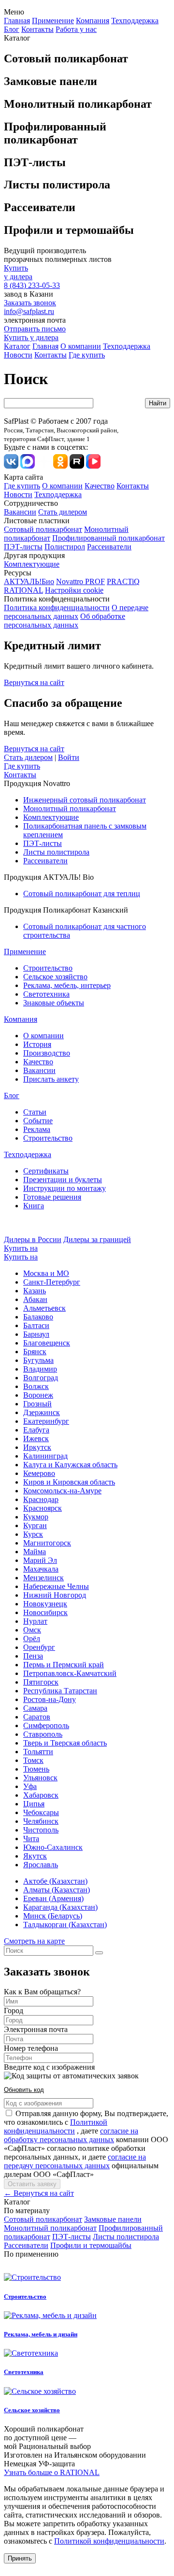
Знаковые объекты (54, 1003)
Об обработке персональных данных (65, 621)
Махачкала (41, 1569)
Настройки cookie (74, 590)
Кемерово (39, 1473)
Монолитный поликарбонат (70, 809)
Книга (34, 1206)
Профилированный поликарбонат (109, 538)
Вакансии (20, 512)
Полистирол (65, 547)
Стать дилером (63, 512)
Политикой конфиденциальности (56, 2126)
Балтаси (36, 1325)
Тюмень (36, 1769)
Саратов (37, 1717)
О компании (81, 346)
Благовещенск (47, 1343)
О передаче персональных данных (76, 612)
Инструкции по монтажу (65, 1188)
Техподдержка (135, 21)
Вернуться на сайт (34, 682)
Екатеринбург (46, 1421)
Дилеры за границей (97, 1239)
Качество (100, 486)
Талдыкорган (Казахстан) (65, 1925)
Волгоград (41, 1378)
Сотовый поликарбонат (43, 529)
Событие (38, 1121)
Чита (31, 1839)
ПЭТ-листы (23, 547)
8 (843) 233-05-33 (32, 285)
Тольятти (38, 1752)
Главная (17, 21)
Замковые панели (113, 2219)
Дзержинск (42, 1412)
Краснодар (41, 1499)
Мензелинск (43, 1578)
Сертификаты (46, 1171)
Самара (35, 1708)
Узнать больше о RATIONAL (52, 2472)
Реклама (37, 1129)
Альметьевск (44, 1308)
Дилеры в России (33, 1239)
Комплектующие (32, 564)
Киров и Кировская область (69, 1482)
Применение (53, 21)
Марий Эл (40, 1560)
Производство (47, 1053)
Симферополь (46, 1725)
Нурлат (35, 1621)
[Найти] (99, 1953)
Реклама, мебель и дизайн (41, 2334)
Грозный (37, 1404)
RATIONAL (23, 590)
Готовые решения (52, 1197)
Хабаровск (41, 1795)
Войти (69, 757)
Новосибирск (45, 1612)
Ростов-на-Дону (50, 1699)
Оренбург (39, 1647)
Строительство (48, 968)
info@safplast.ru (29, 311)
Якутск (35, 1856)
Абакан (35, 1299)
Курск (33, 1534)
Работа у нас (76, 29)
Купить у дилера (31, 337)
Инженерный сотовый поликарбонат (85, 800)
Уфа (30, 1786)
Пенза (33, 1656)
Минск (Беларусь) (53, 1916)
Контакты (37, 29)
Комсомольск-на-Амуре (62, 1491)
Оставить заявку (32, 2184)
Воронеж (38, 1395)
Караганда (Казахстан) (60, 1907)
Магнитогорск (47, 1543)
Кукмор (36, 1517)
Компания (93, 21)
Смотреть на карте (34, 1941)
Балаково (38, 1317)
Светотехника (46, 994)
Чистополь (41, 1830)
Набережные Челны (56, 1586)
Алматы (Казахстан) (57, 1890)
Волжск (36, 1386)
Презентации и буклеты (63, 1180)
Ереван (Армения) (53, 1898)
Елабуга (36, 1430)
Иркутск (37, 1447)
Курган (35, 1525)
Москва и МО (46, 1273)
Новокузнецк (45, 1604)
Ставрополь (43, 1734)
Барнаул (36, 1334)
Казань (35, 1291)
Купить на (21, 1248)
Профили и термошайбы (91, 2245)
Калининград (45, 1456)
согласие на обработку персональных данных (71, 2135)
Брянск (35, 1352)
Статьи (35, 1112)
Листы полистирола (56, 852)
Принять (20, 2558)
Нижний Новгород (55, 1595)
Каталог (17, 346)
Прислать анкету (51, 1079)
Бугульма (38, 1360)
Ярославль (41, 1865)
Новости (18, 355)
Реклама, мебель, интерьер (67, 985)
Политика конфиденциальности (57, 608)
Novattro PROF (80, 581)
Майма (35, 1552)
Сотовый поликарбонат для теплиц (82, 894)
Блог (12, 29)
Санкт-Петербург (52, 1282)
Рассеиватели (109, 547)
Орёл (32, 1639)
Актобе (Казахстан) (55, 1881)
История (37, 1044)
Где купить (87, 355)
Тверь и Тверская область (65, 1743)
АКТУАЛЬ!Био (29, 581)
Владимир (40, 1369)
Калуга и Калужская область (70, 1465)
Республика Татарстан (60, 1691)
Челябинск (41, 1821)
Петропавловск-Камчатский (70, 1673)
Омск (32, 1630)
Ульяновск (40, 1778)
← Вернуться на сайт (39, 2193)
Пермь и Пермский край (64, 1665)
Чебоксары (41, 1812)
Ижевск (36, 1438)
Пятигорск (41, 1682)
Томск (33, 1760)
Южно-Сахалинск (53, 1847)
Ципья (34, 1804)
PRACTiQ (123, 581)
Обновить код (24, 2090)
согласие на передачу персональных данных (75, 2161)
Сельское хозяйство (55, 977)
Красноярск (43, 1508)
